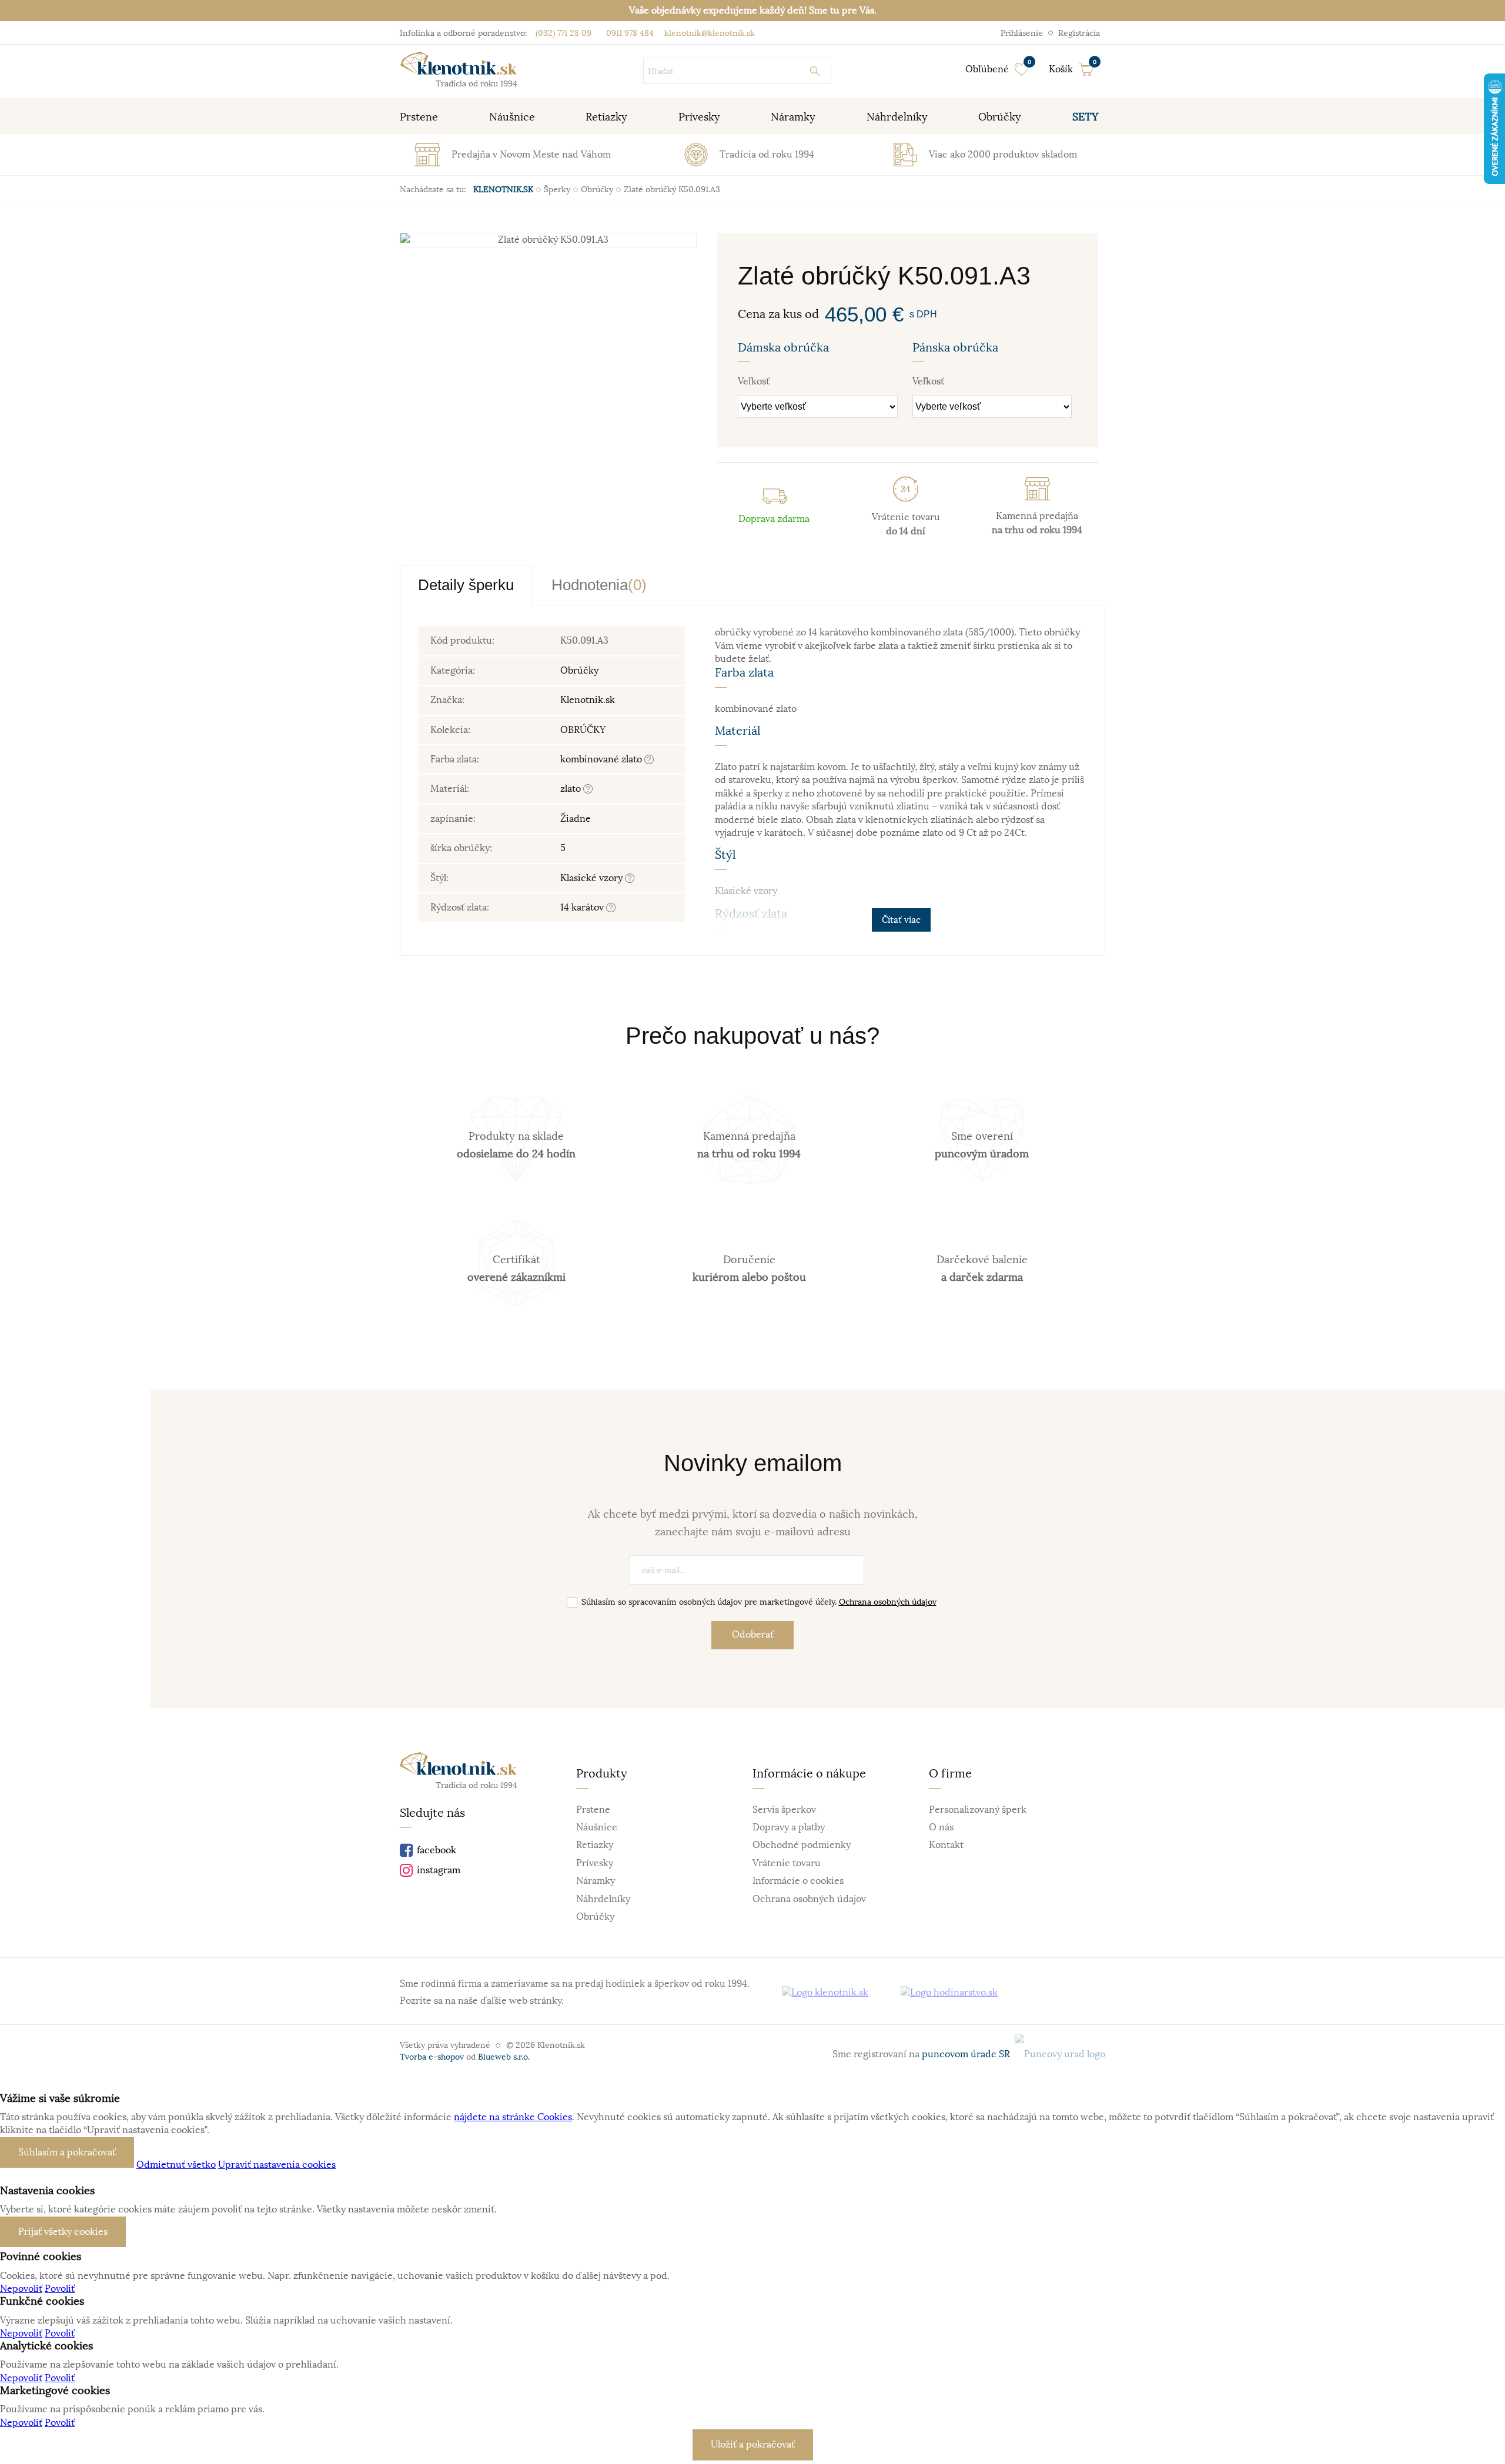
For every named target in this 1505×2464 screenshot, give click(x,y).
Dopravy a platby (789, 1827)
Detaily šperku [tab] (466, 585)
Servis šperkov (784, 1810)
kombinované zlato (602, 759)
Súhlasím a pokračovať (67, 2152)
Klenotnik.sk (588, 700)
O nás (941, 1827)
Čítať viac (901, 920)
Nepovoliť (21, 2289)
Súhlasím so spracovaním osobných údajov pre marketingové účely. (759, 1602)
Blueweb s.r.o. (504, 2057)
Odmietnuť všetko (176, 2165)
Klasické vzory (593, 878)
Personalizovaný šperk (978, 1810)
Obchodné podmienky (802, 1845)
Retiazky (595, 1845)
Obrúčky (579, 671)
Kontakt (946, 1845)
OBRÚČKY (583, 730)
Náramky (596, 1881)
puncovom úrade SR (968, 2054)
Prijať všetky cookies (63, 2232)
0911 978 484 (629, 33)
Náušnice (597, 1827)
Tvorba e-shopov (432, 2057)
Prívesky (595, 1863)
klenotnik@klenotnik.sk (708, 33)
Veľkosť (754, 381)
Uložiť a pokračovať (753, 2445)
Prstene (593, 1810)
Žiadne (576, 819)
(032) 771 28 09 (563, 33)
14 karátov (583, 908)
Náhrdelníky (603, 1899)
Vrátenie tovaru (787, 1863)
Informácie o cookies (798, 1881)
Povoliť (60, 2289)
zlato (572, 789)
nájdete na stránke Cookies (513, 2117)
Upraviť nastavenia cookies (277, 2165)
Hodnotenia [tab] (599, 585)
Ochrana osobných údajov (888, 1602)
